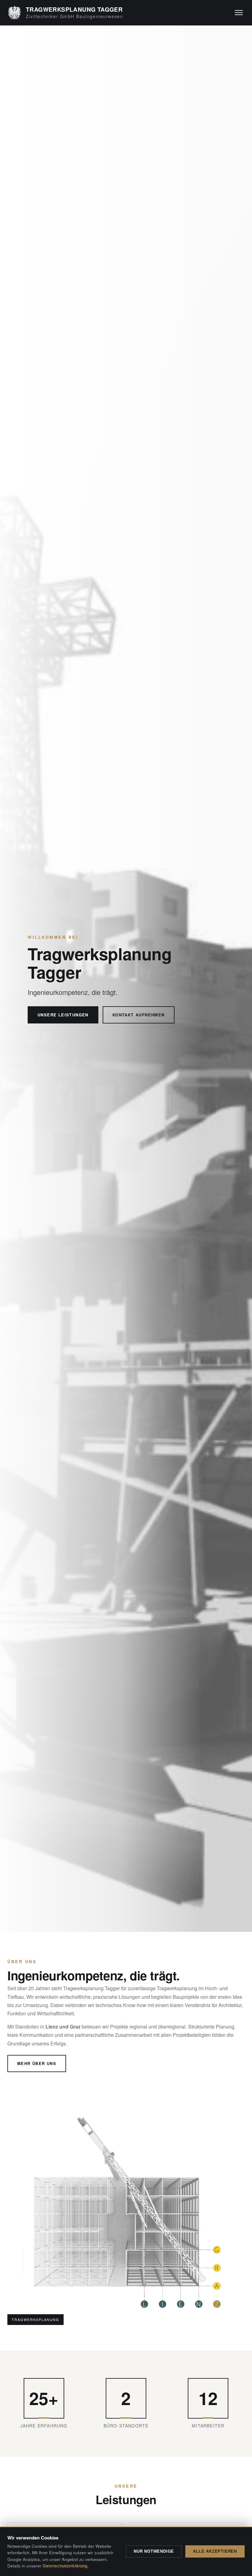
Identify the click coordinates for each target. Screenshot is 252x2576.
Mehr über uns (37, 2063)
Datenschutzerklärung (65, 2566)
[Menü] (239, 13)
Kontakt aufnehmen (139, 1015)
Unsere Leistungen (63, 1015)
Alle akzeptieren (215, 2551)
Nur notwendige (154, 2551)
